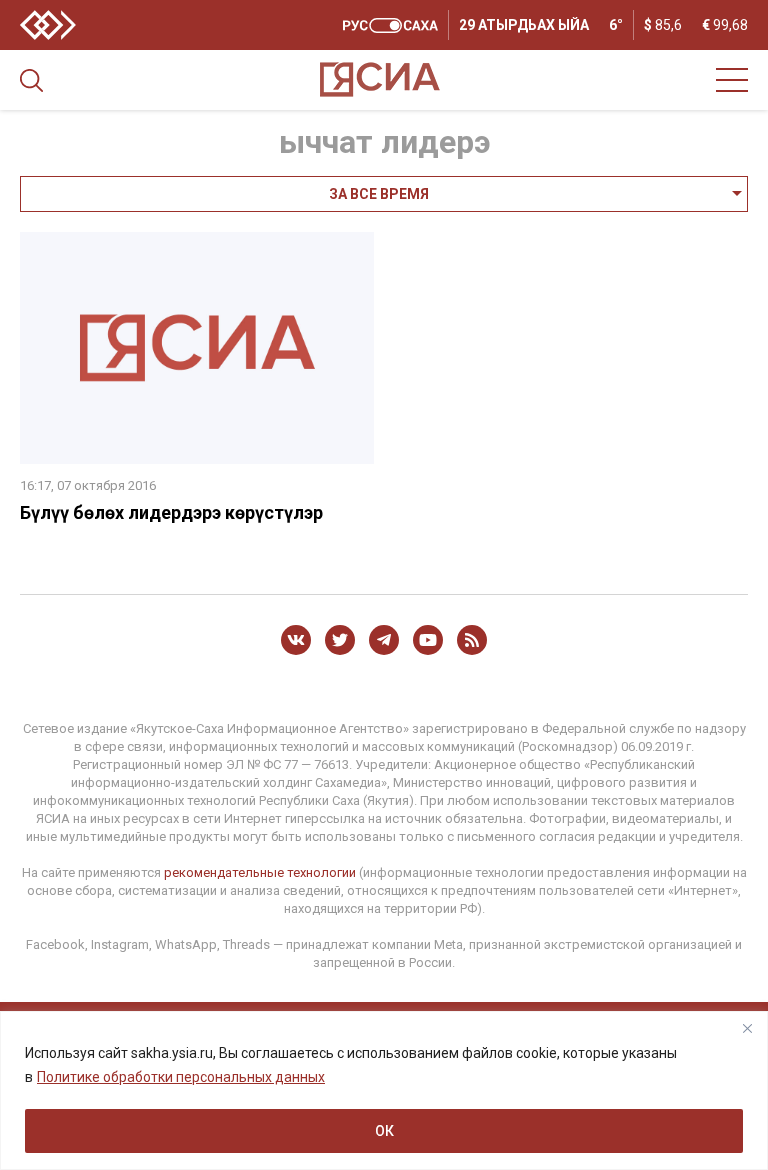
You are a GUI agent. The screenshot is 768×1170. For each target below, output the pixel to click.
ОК (384, 1131)
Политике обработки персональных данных (181, 1077)
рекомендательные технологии (260, 872)
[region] (384, 1090)
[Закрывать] (747, 1028)
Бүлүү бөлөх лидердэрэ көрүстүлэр (171, 512)
